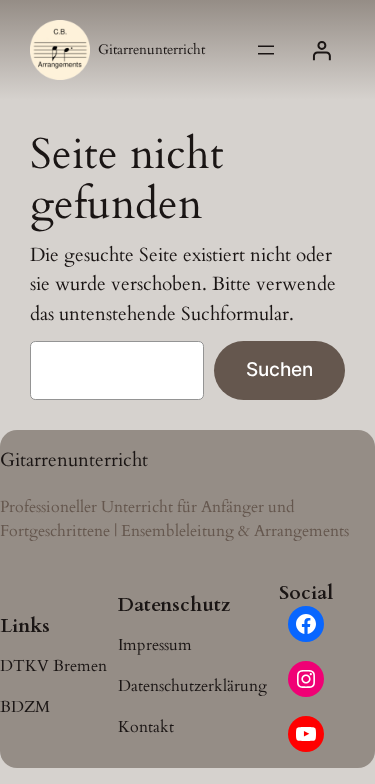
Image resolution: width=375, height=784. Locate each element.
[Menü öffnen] (266, 50)
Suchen (279, 369)
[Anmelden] (321, 50)
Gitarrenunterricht (151, 49)
